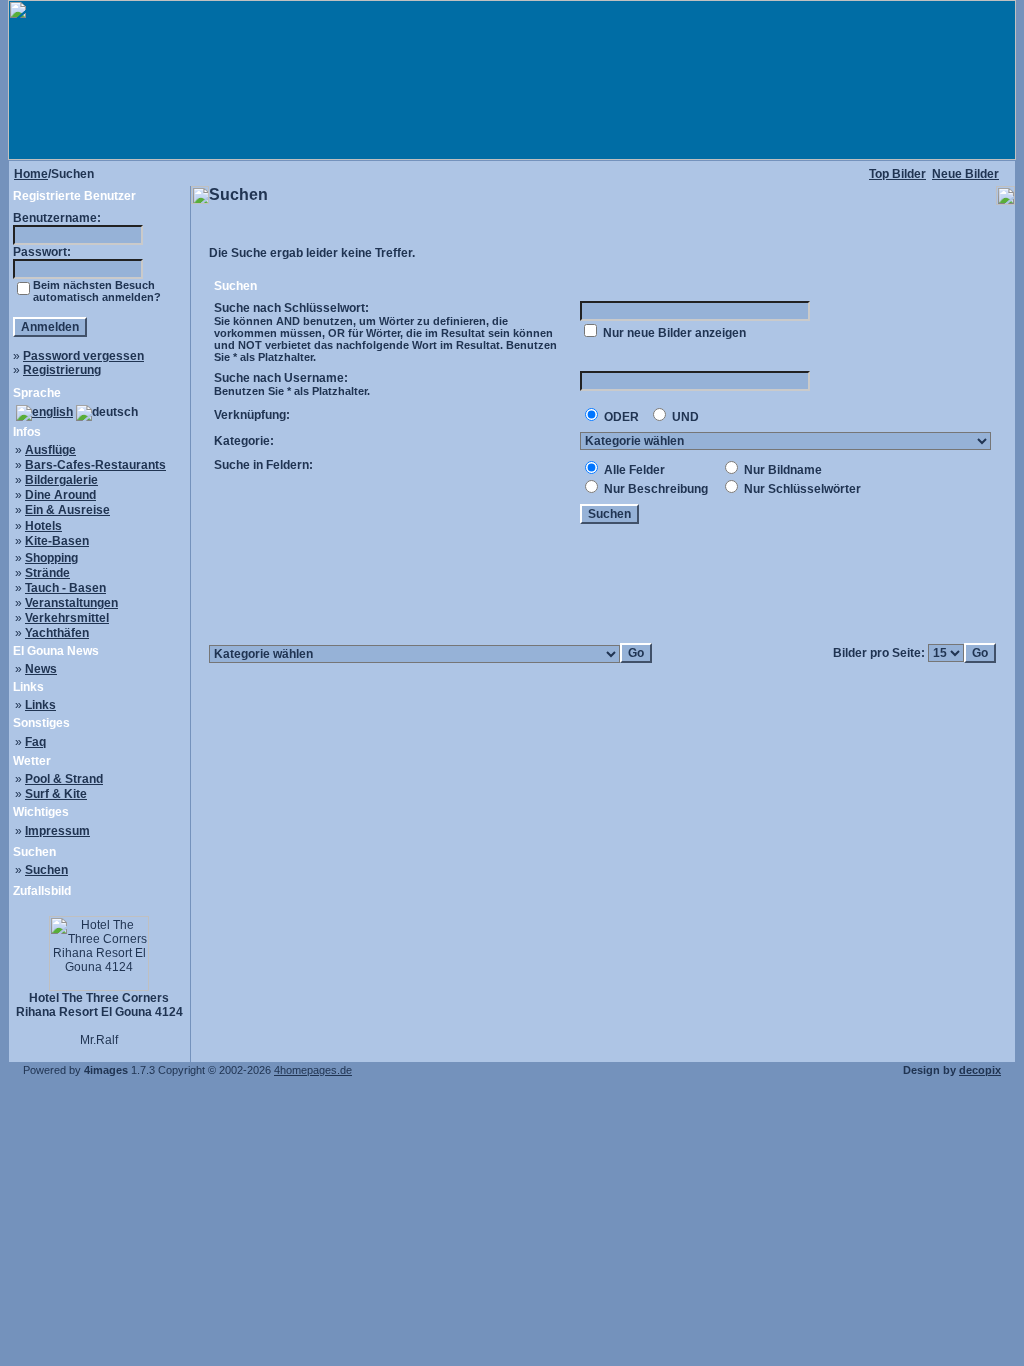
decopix (980, 1070)
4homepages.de (313, 1070)
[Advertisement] (603, 585)
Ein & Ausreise (67, 510)
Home (31, 174)
